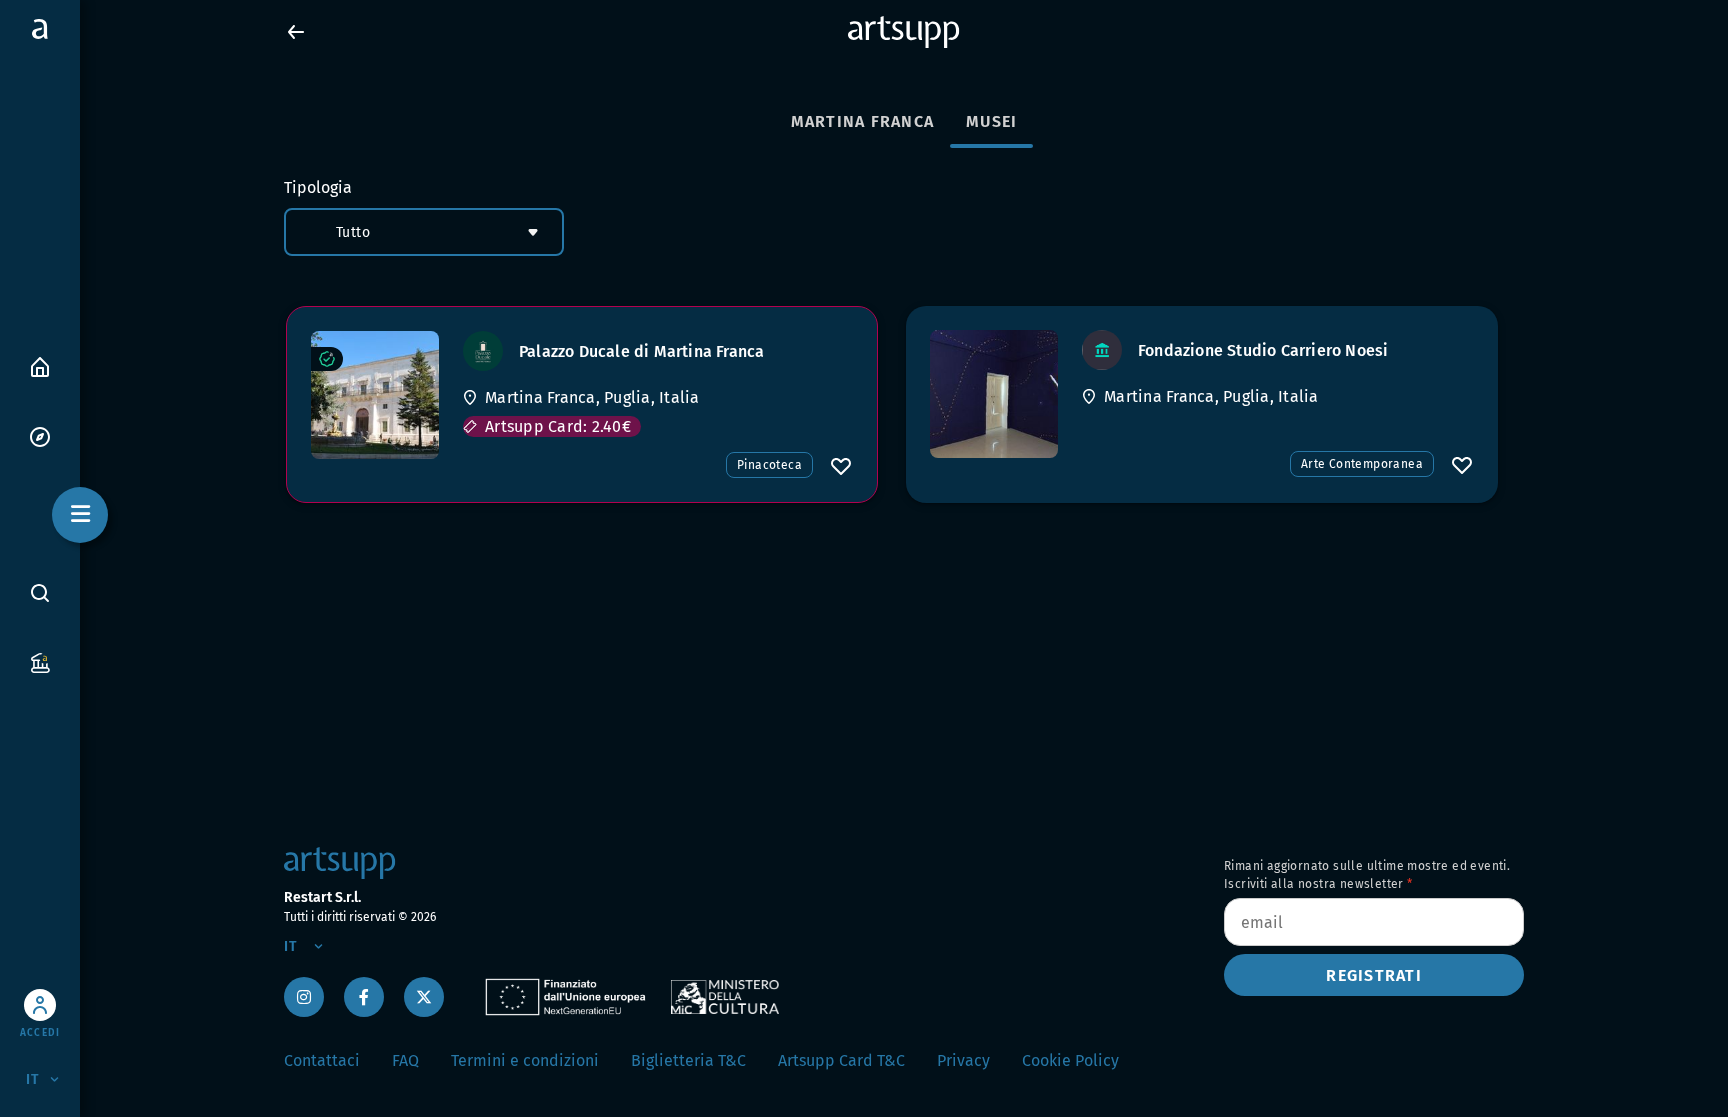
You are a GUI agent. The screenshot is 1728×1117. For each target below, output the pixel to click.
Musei (991, 121)
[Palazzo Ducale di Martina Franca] (375, 395)
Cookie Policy (1070, 1060)
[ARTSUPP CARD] (40, 661)
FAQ (405, 1060)
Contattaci (322, 1060)
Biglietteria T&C (688, 1060)
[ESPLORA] (40, 435)
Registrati (1374, 975)
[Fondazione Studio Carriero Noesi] (994, 394)
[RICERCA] (40, 593)
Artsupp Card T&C (841, 1060)
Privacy (963, 1060)
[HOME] (40, 365)
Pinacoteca (769, 465)
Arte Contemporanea (1362, 464)
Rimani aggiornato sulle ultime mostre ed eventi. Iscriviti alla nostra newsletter (1367, 875)
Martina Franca (863, 121)
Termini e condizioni (525, 1060)
